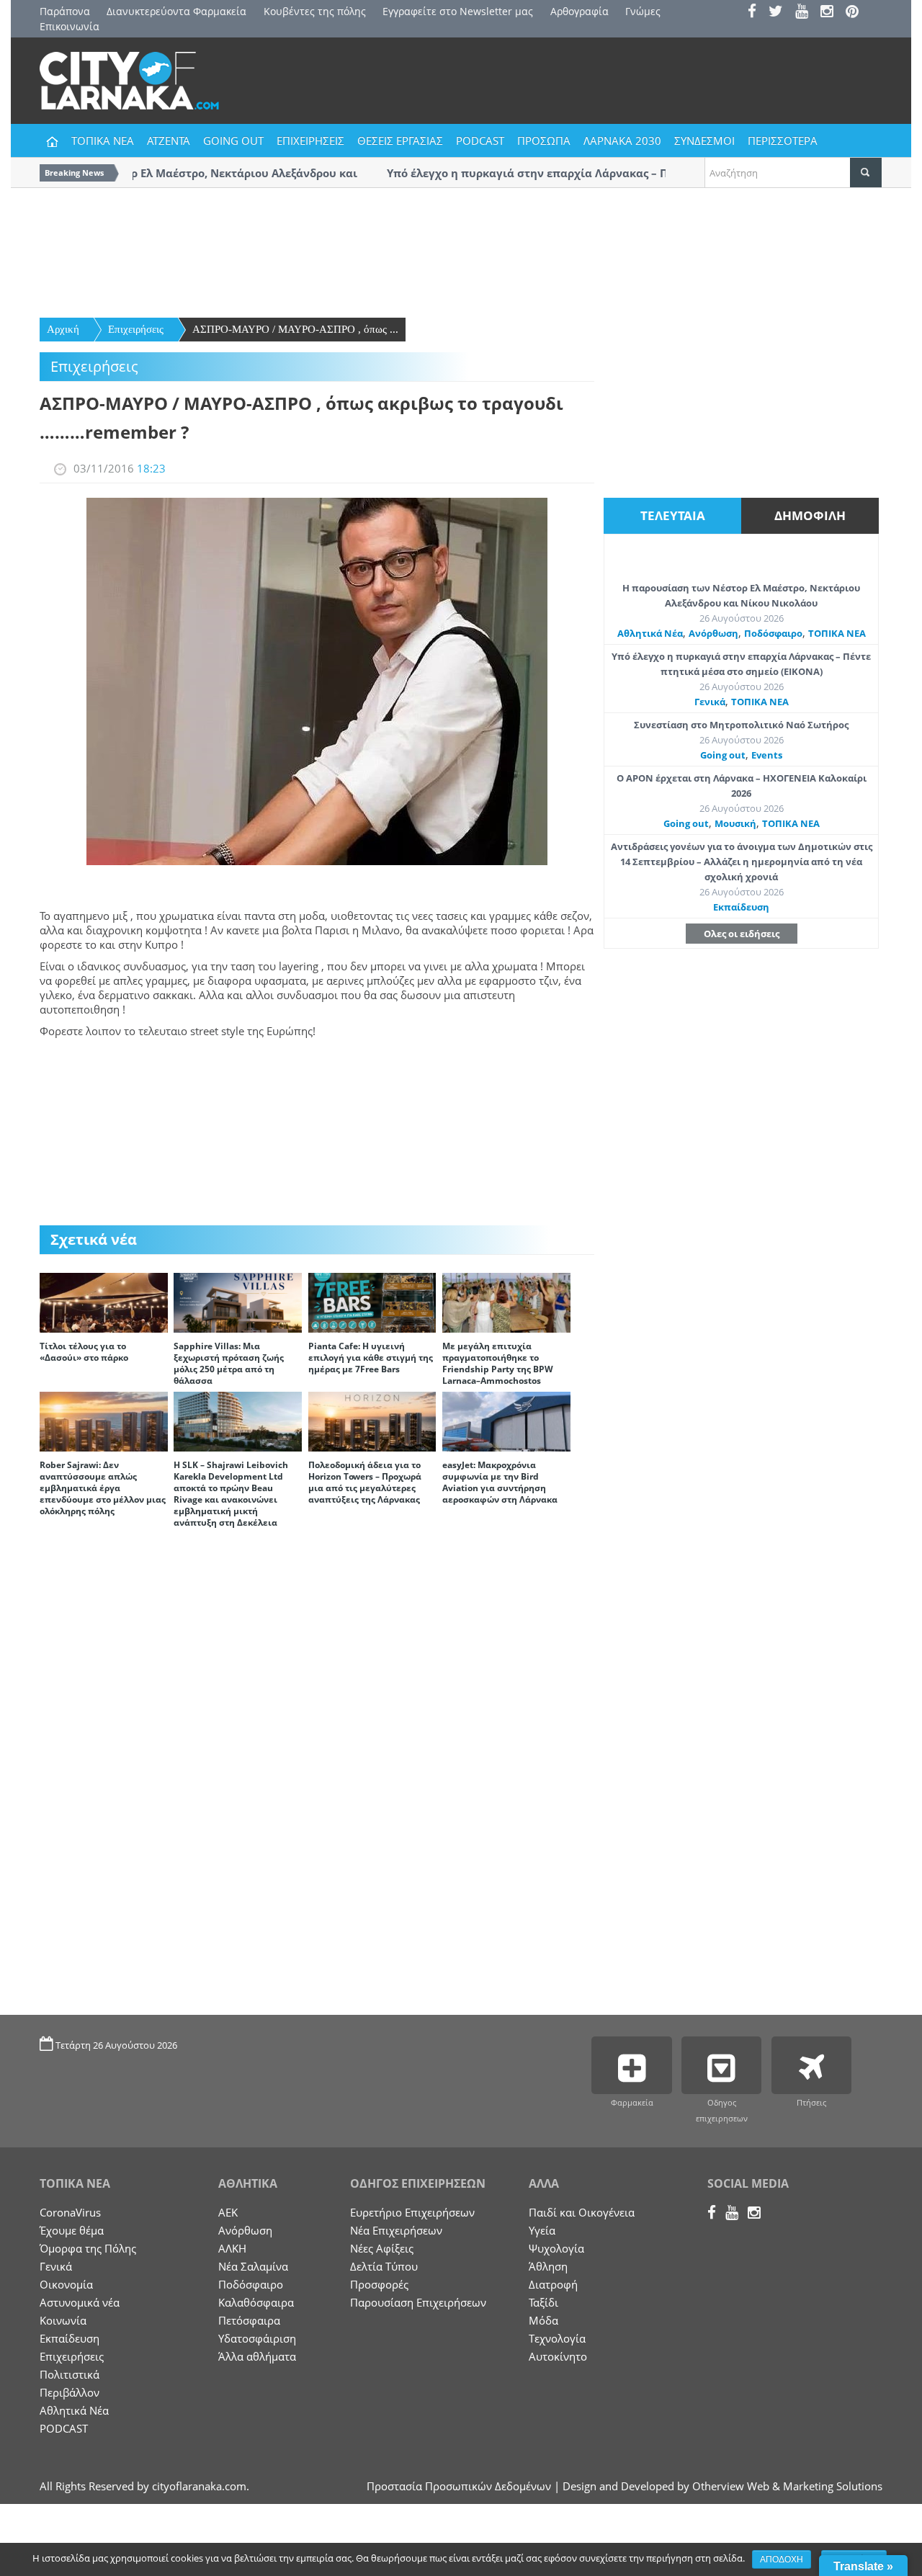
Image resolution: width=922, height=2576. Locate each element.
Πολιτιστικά (70, 2374)
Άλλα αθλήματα (257, 2356)
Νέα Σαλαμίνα (253, 2266)
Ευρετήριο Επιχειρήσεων (412, 2212)
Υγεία (542, 2230)
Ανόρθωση (713, 633)
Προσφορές (379, 2284)
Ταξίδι (543, 2302)
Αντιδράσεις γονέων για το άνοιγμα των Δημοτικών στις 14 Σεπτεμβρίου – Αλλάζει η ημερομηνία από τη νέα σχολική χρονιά (742, 862)
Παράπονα (65, 11)
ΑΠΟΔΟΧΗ (782, 2559)
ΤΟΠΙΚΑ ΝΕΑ (103, 140)
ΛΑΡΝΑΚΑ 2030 (622, 140)
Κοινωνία (63, 2320)
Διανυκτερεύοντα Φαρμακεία (176, 11)
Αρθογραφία (579, 11)
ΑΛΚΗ (232, 2248)
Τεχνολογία (557, 2338)
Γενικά (710, 702)
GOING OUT (233, 140)
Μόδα (543, 2320)
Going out (723, 755)
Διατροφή (553, 2284)
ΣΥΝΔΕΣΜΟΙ (704, 140)
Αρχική (63, 329)
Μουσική (735, 823)
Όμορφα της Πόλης (88, 2248)
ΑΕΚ (228, 2212)
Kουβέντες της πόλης (315, 11)
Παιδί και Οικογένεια (582, 2212)
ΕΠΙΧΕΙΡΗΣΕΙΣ (310, 140)
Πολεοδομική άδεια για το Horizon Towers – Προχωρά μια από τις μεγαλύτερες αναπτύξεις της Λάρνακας (365, 1482)
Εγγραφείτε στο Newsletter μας (458, 11)
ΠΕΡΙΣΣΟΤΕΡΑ (783, 140)
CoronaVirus (70, 2212)
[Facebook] (757, 13)
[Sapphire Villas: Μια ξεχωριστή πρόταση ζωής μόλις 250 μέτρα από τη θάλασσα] (238, 1302)
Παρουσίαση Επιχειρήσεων (418, 2302)
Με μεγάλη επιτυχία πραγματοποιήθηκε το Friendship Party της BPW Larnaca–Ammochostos (498, 1363)
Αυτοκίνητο (558, 2356)
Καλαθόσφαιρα (256, 2302)
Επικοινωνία (70, 26)
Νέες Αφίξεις (382, 2248)
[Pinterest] (857, 13)
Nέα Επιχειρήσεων (396, 2230)
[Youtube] (806, 13)
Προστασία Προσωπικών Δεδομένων (459, 2486)
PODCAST (480, 140)
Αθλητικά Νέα (650, 633)
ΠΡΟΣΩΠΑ (544, 140)
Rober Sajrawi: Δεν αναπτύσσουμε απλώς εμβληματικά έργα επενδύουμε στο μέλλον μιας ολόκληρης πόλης (103, 1488)
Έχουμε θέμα (72, 2230)
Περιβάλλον (70, 2392)
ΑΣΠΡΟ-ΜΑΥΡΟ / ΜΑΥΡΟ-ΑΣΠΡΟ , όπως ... (295, 329)
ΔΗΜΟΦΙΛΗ (810, 515)
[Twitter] (780, 13)
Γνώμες (643, 11)
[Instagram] (832, 13)
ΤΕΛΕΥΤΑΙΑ (673, 515)
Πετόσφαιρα (249, 2320)
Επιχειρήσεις (136, 329)
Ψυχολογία (556, 2248)
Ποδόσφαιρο (773, 633)
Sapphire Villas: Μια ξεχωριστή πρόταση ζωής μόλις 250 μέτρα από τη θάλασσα (229, 1363)
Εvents (767, 755)
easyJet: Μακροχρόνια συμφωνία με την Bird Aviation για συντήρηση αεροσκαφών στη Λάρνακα (500, 1482)
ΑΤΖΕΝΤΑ (169, 140)
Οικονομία (66, 2284)
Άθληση (548, 2266)
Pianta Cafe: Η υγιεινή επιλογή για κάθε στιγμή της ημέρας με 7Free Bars (371, 1358)
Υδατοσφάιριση (257, 2338)
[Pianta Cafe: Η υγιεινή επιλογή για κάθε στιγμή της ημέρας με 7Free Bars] (372, 1302)
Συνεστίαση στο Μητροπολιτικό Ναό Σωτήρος (741, 725)
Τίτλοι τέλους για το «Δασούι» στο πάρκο (84, 1352)
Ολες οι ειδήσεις (742, 934)
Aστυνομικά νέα (80, 2302)
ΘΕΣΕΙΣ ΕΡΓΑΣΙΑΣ (400, 140)
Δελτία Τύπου (384, 2266)
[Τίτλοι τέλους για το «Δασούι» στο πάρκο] (104, 1302)
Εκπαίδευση (741, 907)
